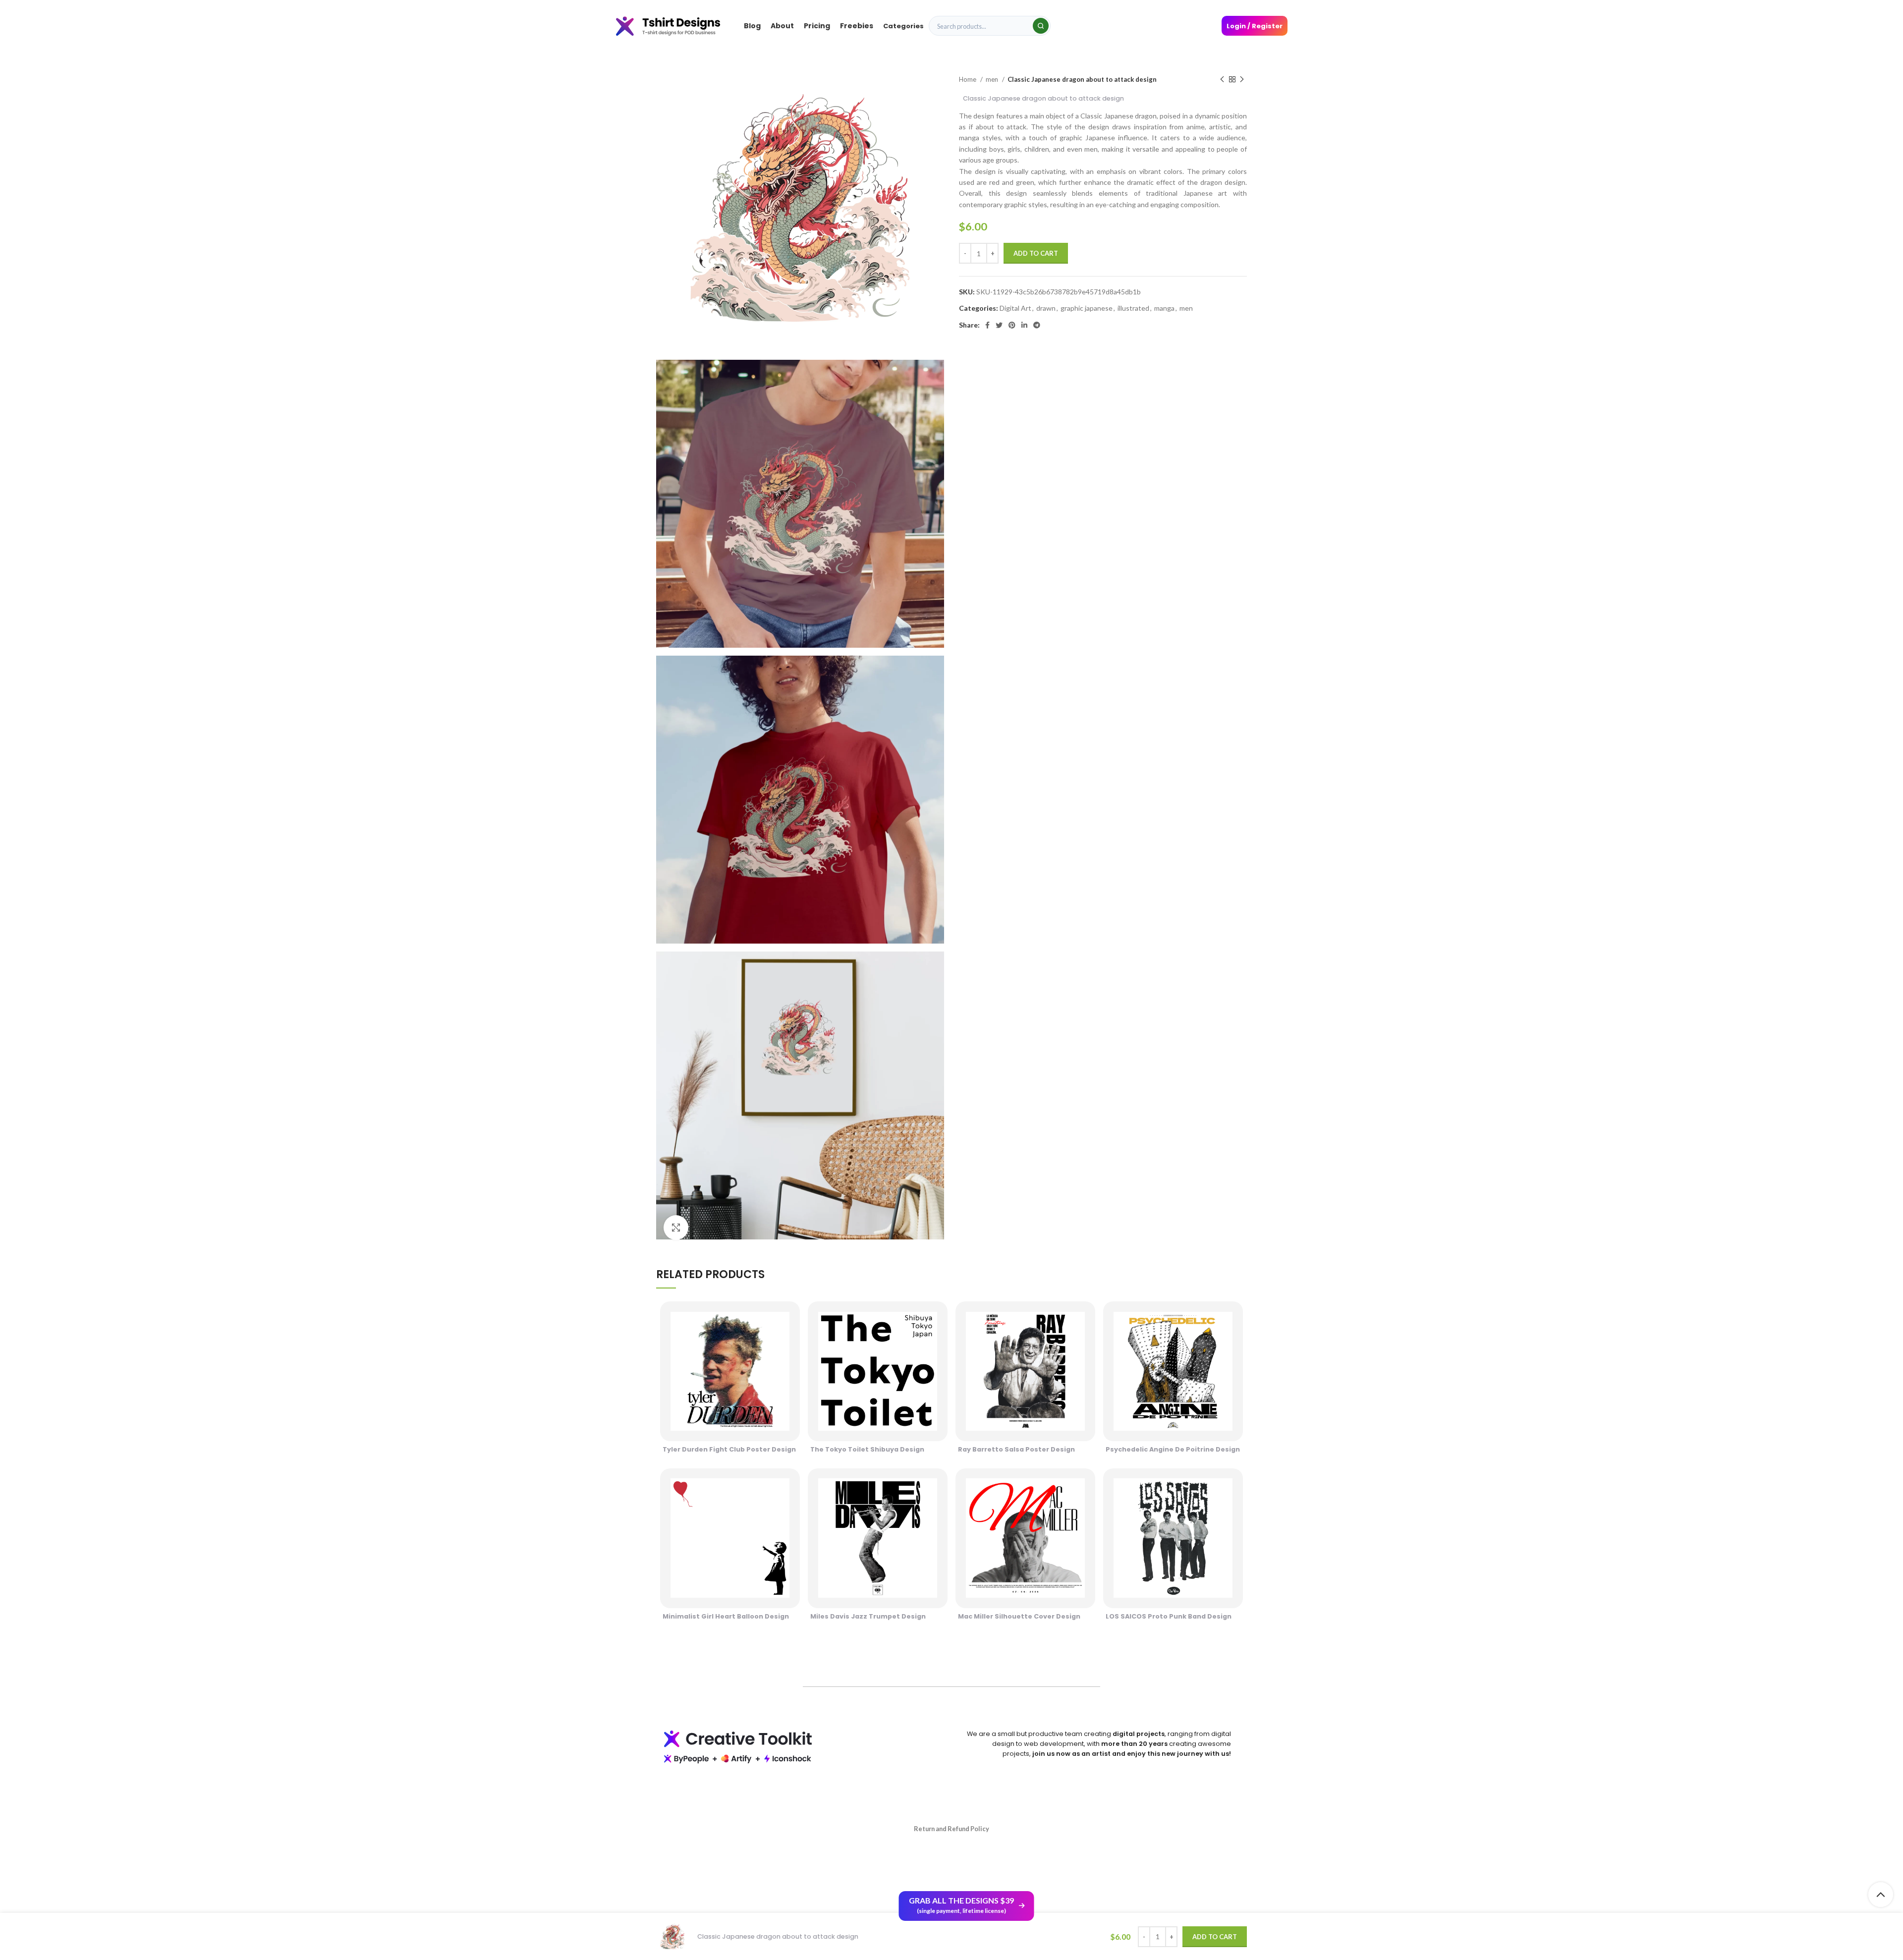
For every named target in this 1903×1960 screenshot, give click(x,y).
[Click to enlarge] (676, 1228)
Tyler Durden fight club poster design (729, 1449)
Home (968, 79)
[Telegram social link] (1037, 325)
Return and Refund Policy (951, 1829)
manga (1164, 308)
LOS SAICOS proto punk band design (1169, 1616)
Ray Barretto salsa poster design (1016, 1449)
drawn (1046, 308)
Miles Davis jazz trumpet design (868, 1616)
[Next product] (1242, 80)
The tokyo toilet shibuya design (867, 1449)
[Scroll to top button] (1881, 1895)
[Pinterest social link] (1012, 325)
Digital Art (1015, 308)
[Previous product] (1222, 80)
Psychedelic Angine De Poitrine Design (1173, 1449)
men (993, 79)
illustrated (1133, 308)
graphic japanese (1087, 308)
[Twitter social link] (999, 325)
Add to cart (1036, 253)
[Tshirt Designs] (678, 26)
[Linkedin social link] (1024, 325)
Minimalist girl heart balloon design (726, 1616)
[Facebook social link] (987, 325)
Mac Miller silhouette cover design (1019, 1616)
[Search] (1041, 26)
